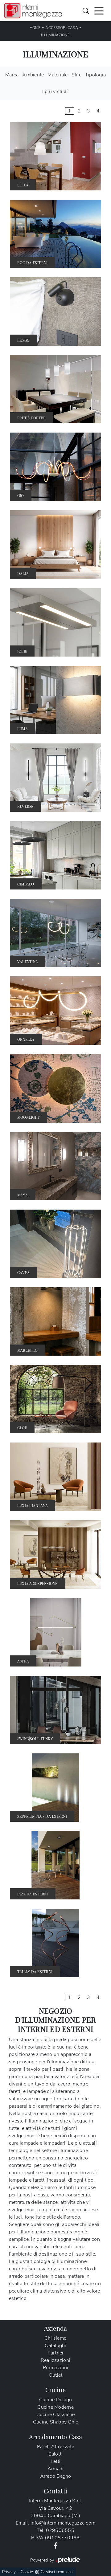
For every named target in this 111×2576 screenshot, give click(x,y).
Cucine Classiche (56, 2415)
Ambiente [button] (33, 75)
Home (35, 28)
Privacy (9, 2572)
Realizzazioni (55, 2360)
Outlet (56, 2375)
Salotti (56, 2454)
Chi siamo (55, 2338)
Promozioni (56, 2368)
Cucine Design (55, 2400)
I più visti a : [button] (56, 92)
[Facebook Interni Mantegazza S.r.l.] (55, 2545)
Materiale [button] (58, 75)
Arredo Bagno (56, 2476)
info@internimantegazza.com (63, 2523)
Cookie (27, 2572)
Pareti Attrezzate (55, 2447)
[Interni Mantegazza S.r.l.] (33, 11)
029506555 (60, 2530)
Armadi (56, 2469)
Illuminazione (55, 35)
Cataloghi (55, 2346)
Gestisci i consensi (57, 2572)
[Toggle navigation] (99, 10)
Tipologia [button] (95, 75)
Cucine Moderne (55, 2407)
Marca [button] (12, 75)
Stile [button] (76, 75)
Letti (55, 2461)
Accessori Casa (62, 28)
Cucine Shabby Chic (56, 2422)
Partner (56, 2353)
